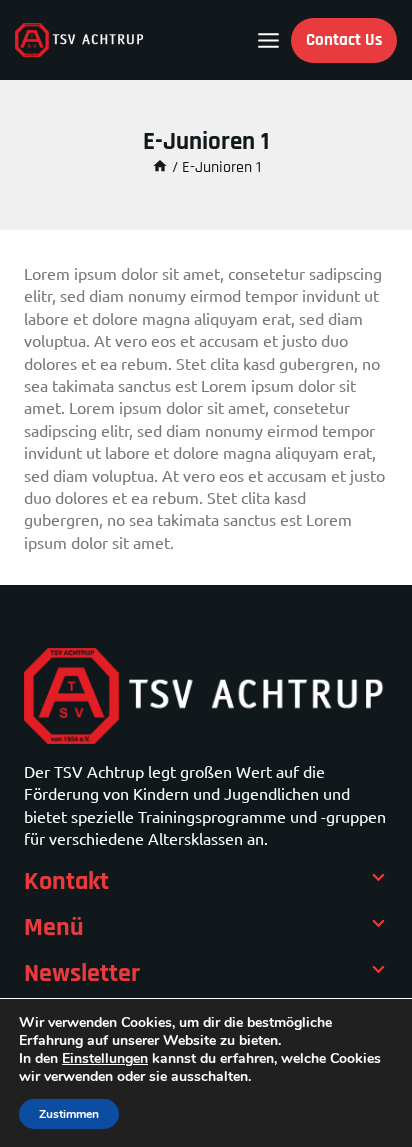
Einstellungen (105, 1059)
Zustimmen (69, 1114)
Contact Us (344, 40)
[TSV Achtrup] (80, 40)
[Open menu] (268, 40)
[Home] (160, 167)
